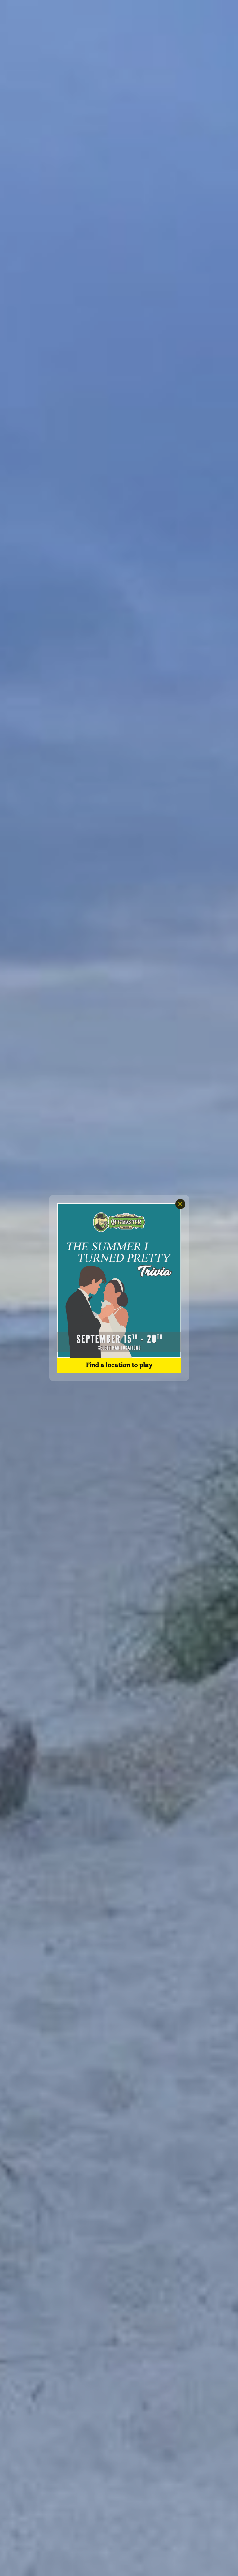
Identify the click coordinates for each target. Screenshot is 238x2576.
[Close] (180, 1204)
